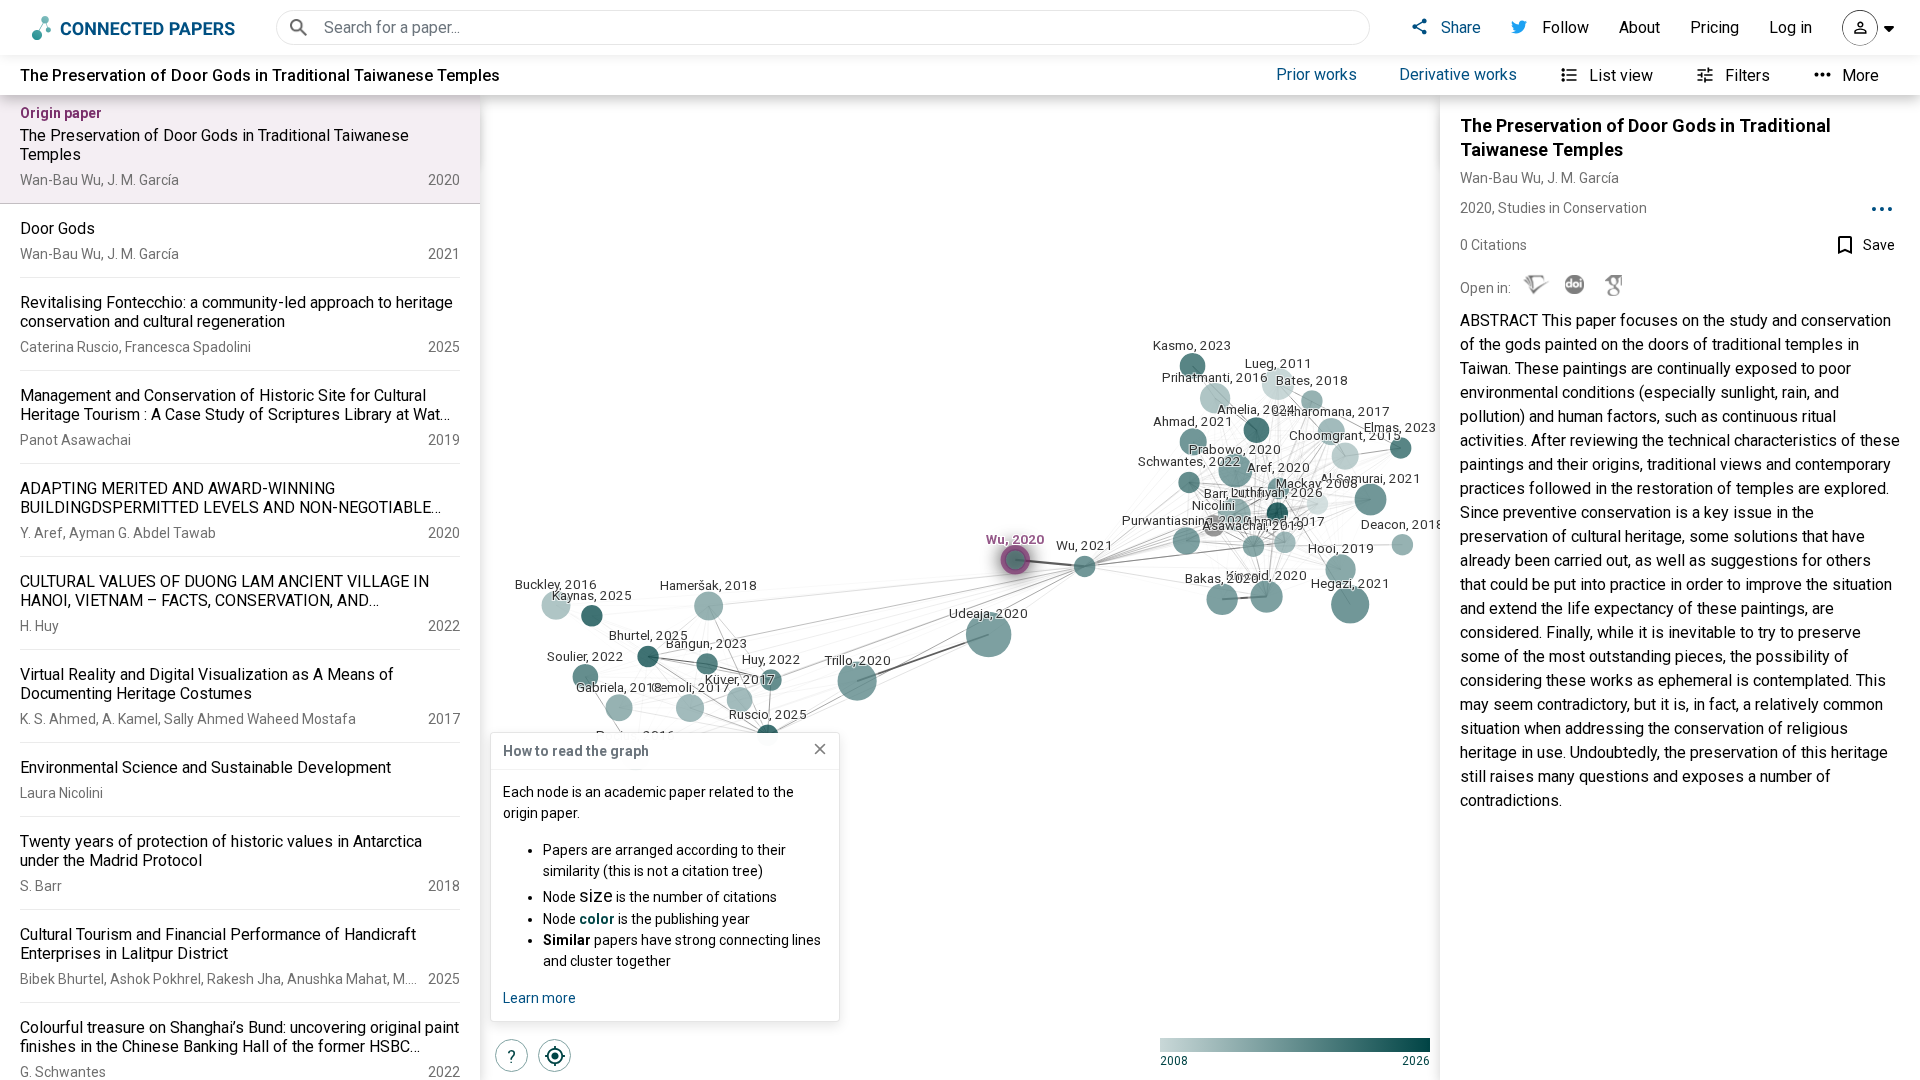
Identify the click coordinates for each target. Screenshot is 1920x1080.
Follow (1565, 27)
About (1639, 27)
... (1882, 202)
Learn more (539, 998)
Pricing (1714, 27)
